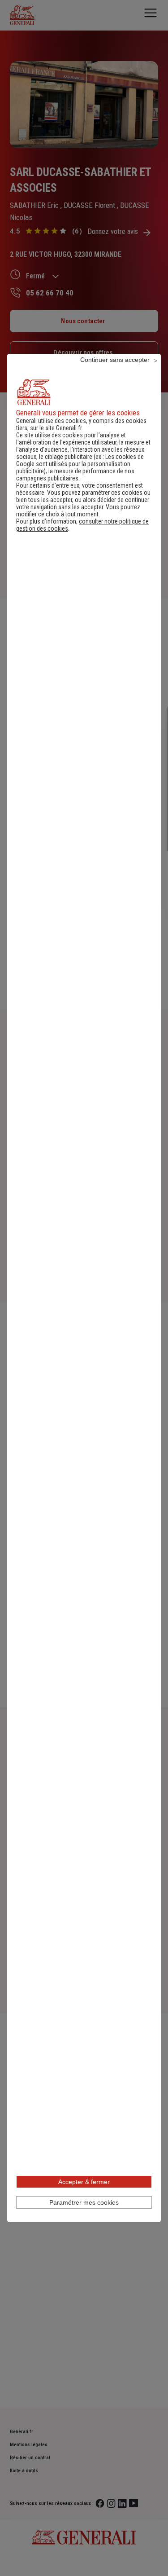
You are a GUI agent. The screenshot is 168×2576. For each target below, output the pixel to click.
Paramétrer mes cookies (84, 2202)
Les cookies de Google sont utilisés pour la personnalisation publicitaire (80, 464)
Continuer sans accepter (115, 360)
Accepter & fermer (84, 2182)
